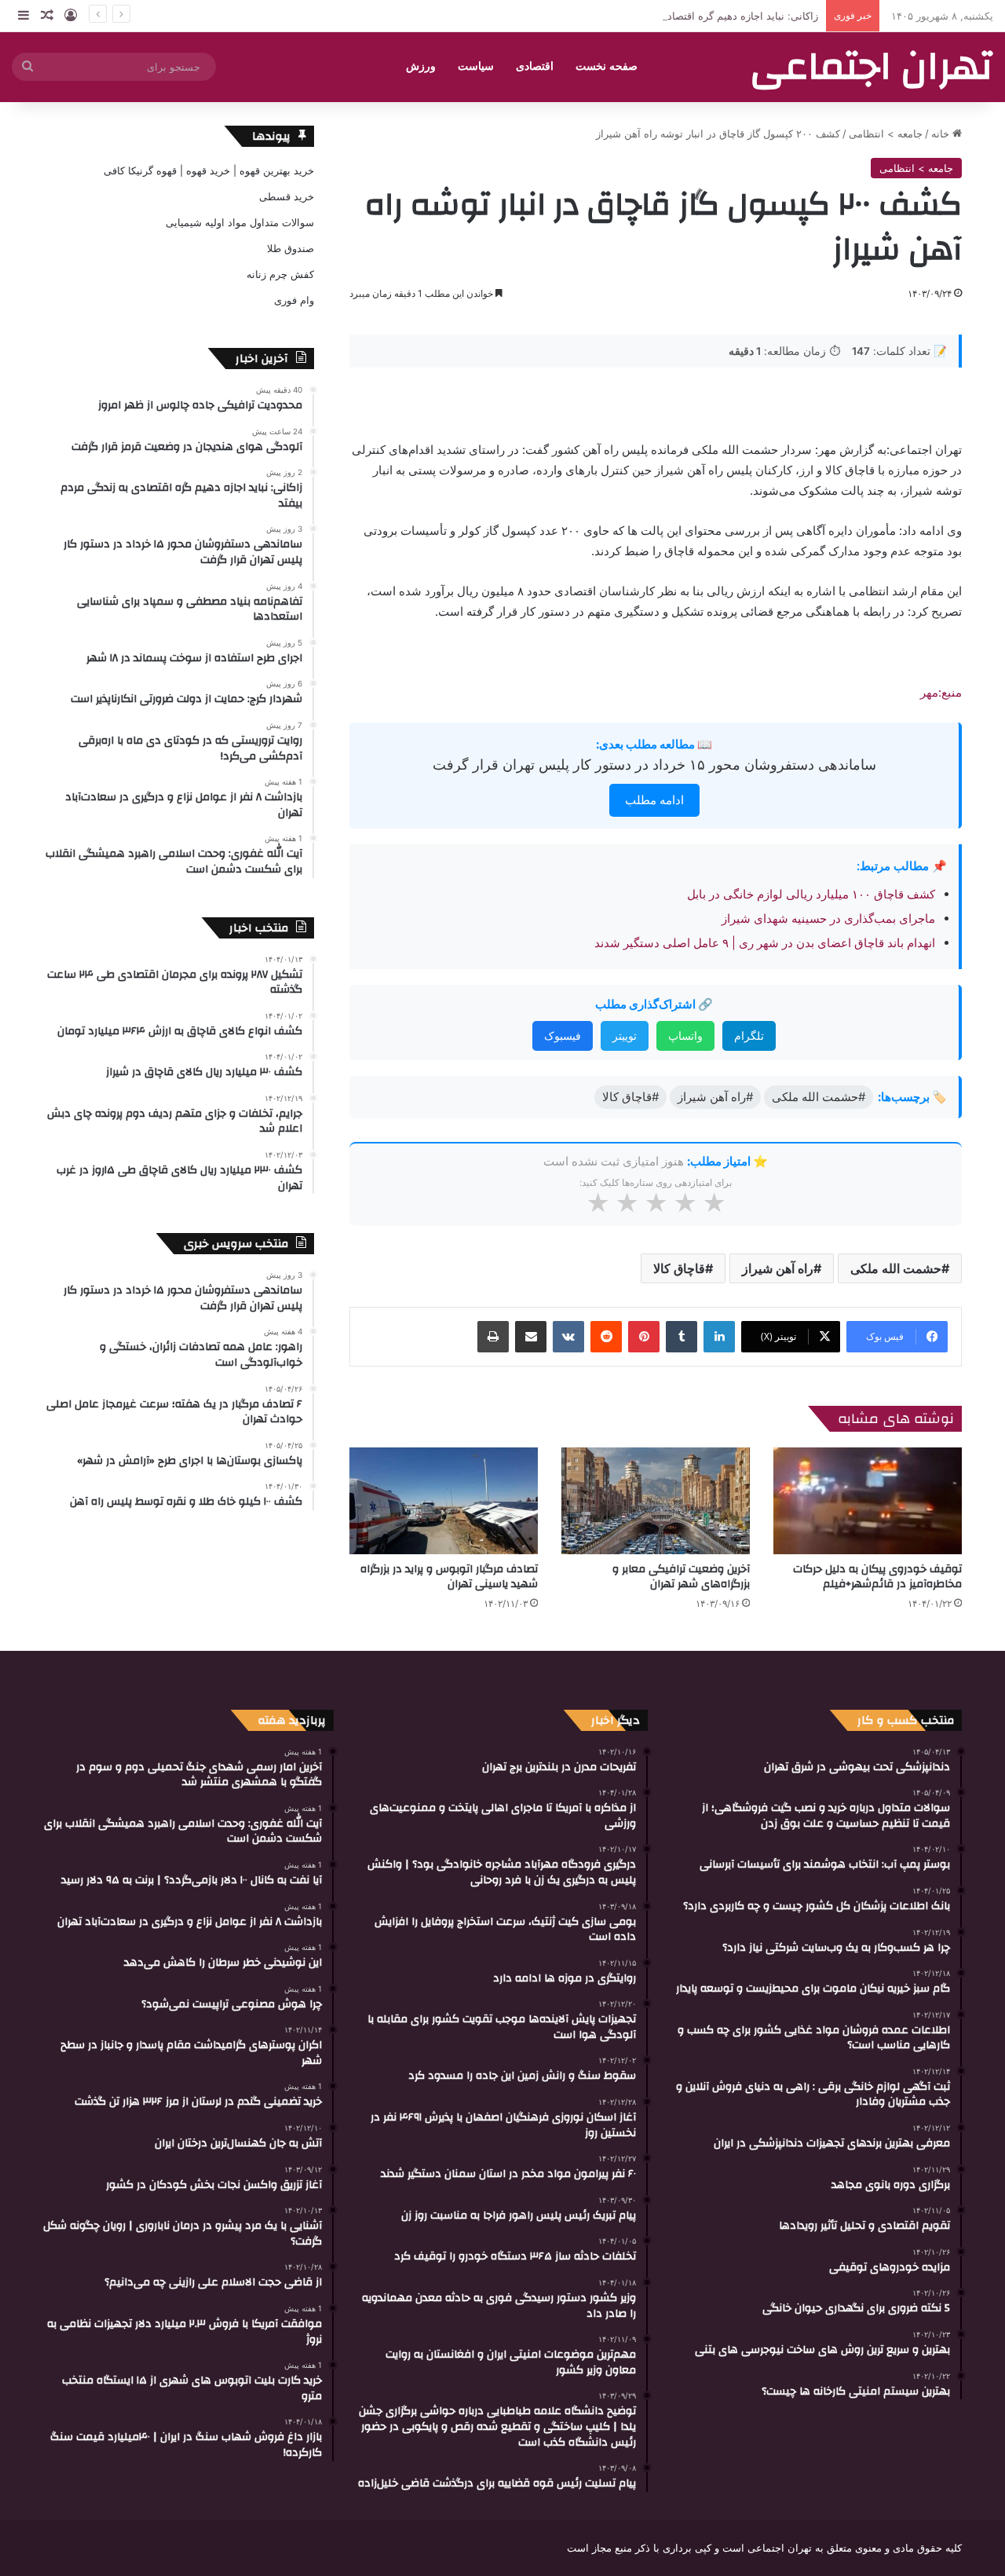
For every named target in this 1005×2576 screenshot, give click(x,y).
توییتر (625, 1036)
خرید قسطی (287, 196)
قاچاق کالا (679, 1268)
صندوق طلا (291, 248)
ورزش (421, 66)
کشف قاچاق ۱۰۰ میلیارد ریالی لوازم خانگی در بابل (811, 894)
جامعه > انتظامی (886, 134)
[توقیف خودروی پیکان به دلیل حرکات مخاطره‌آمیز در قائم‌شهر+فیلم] (868, 1500)
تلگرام (749, 1036)
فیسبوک (563, 1036)
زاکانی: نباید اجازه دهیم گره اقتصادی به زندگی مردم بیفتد (694, 16)
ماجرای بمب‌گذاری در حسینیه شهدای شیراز (828, 918)
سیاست (476, 66)
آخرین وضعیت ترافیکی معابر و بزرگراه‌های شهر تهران (681, 1577)
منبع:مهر (941, 692)
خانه (942, 134)
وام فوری (294, 300)
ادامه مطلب (654, 800)
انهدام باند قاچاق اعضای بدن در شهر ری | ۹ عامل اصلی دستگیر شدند (765, 943)
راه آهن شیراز (778, 1268)
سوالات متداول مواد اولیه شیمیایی (240, 222)
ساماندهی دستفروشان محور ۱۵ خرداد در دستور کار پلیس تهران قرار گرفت (654, 765)
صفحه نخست (607, 66)
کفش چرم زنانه (280, 274)
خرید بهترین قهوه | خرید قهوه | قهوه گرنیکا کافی (209, 170)
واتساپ (685, 1036)
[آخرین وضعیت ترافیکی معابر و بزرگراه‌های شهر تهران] (656, 1500)
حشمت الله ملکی (896, 1268)
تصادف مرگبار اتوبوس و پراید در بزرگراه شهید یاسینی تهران (449, 1577)
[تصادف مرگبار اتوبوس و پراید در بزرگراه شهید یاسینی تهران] (444, 1500)
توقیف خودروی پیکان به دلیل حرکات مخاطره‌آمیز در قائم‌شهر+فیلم (877, 1577)
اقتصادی (535, 66)
